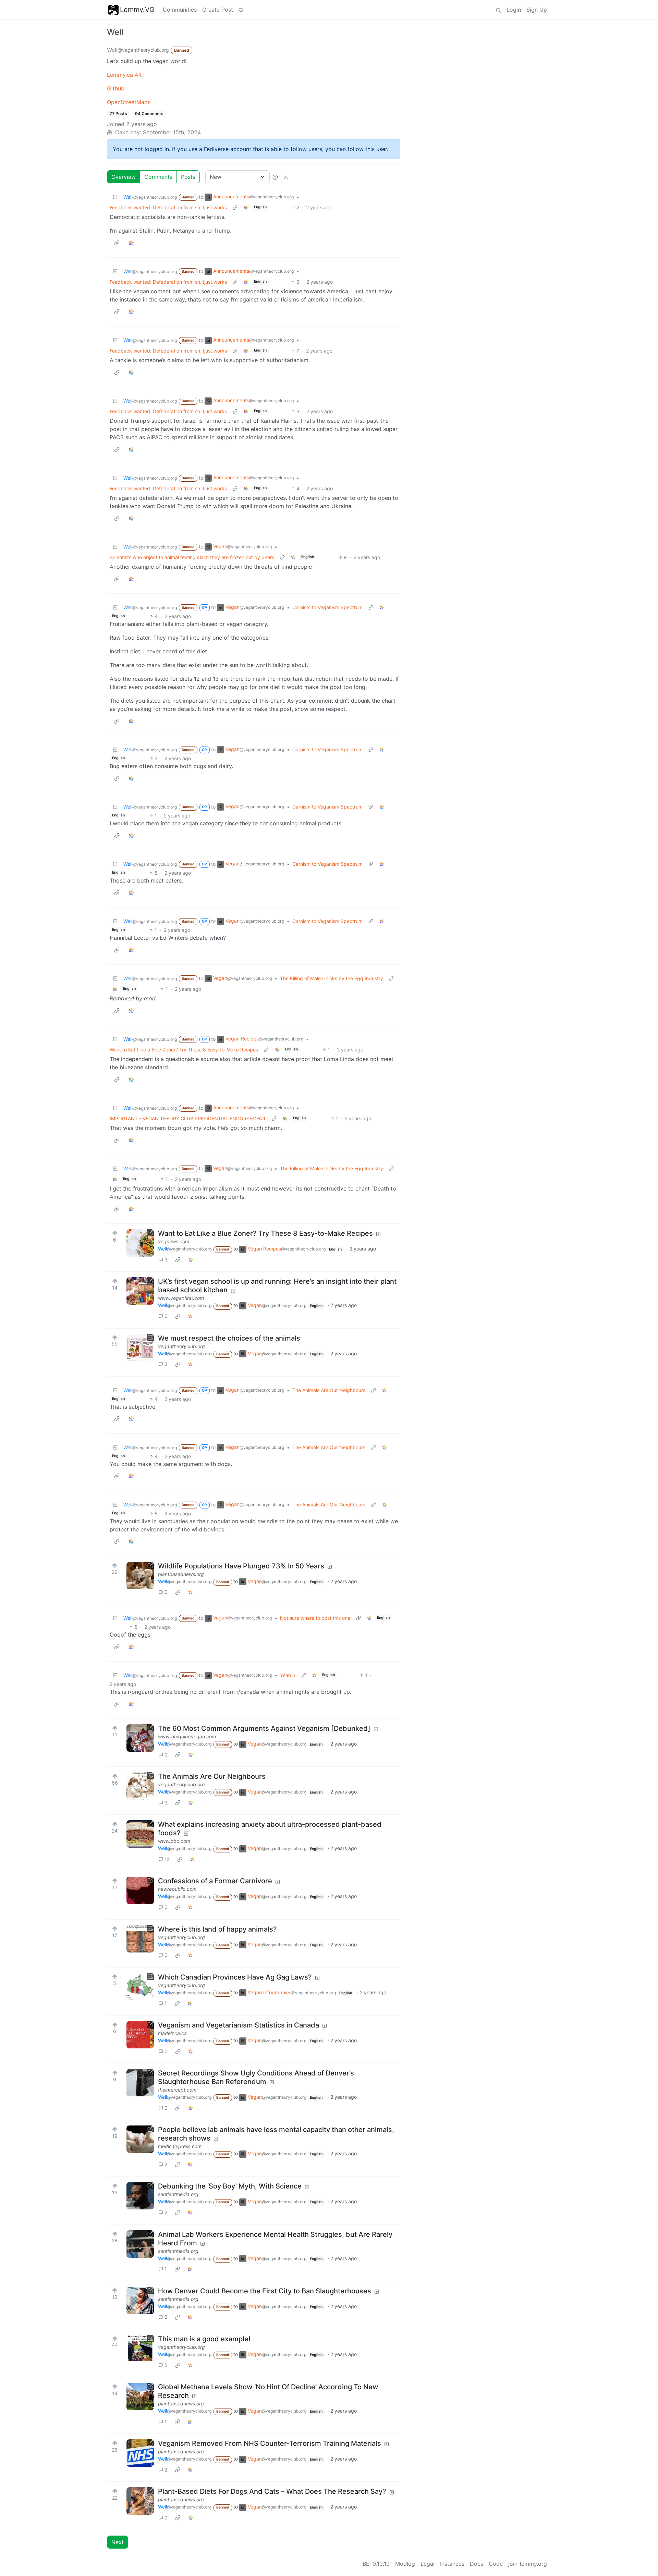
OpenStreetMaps (129, 102)
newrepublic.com (177, 1889)
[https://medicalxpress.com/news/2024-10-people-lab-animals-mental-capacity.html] (140, 2139)
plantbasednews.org (181, 1574)
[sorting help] (275, 177)
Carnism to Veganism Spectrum (327, 607)
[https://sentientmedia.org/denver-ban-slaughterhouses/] (140, 2301)
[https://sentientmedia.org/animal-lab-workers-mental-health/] (140, 2244)
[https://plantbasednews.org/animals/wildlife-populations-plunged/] (140, 1576)
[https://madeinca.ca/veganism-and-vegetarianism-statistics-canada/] (140, 2035)
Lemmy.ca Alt (124, 75)
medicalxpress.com (180, 2146)
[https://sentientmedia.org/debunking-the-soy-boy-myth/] (140, 2196)
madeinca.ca (172, 2033)
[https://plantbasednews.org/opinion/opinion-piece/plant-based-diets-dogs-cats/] (140, 2501)
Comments (158, 177)
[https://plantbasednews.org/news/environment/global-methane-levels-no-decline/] (140, 2396)
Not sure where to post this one (315, 1618)
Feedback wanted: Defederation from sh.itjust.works (168, 207)
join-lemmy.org (528, 2564)
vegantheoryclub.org (181, 1346)
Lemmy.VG (137, 10)
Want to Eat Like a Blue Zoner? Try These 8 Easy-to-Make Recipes (184, 1050)
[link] (246, 207)
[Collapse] (115, 197)
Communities (180, 10)
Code (496, 2564)
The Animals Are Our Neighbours (329, 1390)
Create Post (218, 10)
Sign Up (537, 10)
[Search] (498, 10)
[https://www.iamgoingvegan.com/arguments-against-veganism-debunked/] (140, 1738)
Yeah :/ (288, 1675)
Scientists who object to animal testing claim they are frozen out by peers (192, 557)
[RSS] (286, 177)
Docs (477, 2564)
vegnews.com (174, 1241)
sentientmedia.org (178, 2194)
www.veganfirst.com (181, 1298)
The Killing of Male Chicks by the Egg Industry (332, 978)
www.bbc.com (174, 1841)
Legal (428, 2564)
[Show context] (235, 207)
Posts (188, 177)
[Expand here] (140, 1348)
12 (167, 1859)
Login (514, 10)
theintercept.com (177, 2090)
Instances (452, 2564)
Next (118, 2542)
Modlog (405, 2564)
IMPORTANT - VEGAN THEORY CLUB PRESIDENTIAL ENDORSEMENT (188, 1118)
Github (116, 88)
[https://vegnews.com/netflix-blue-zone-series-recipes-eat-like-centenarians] (140, 1243)
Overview (124, 177)
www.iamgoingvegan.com (187, 1736)
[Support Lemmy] (241, 10)
